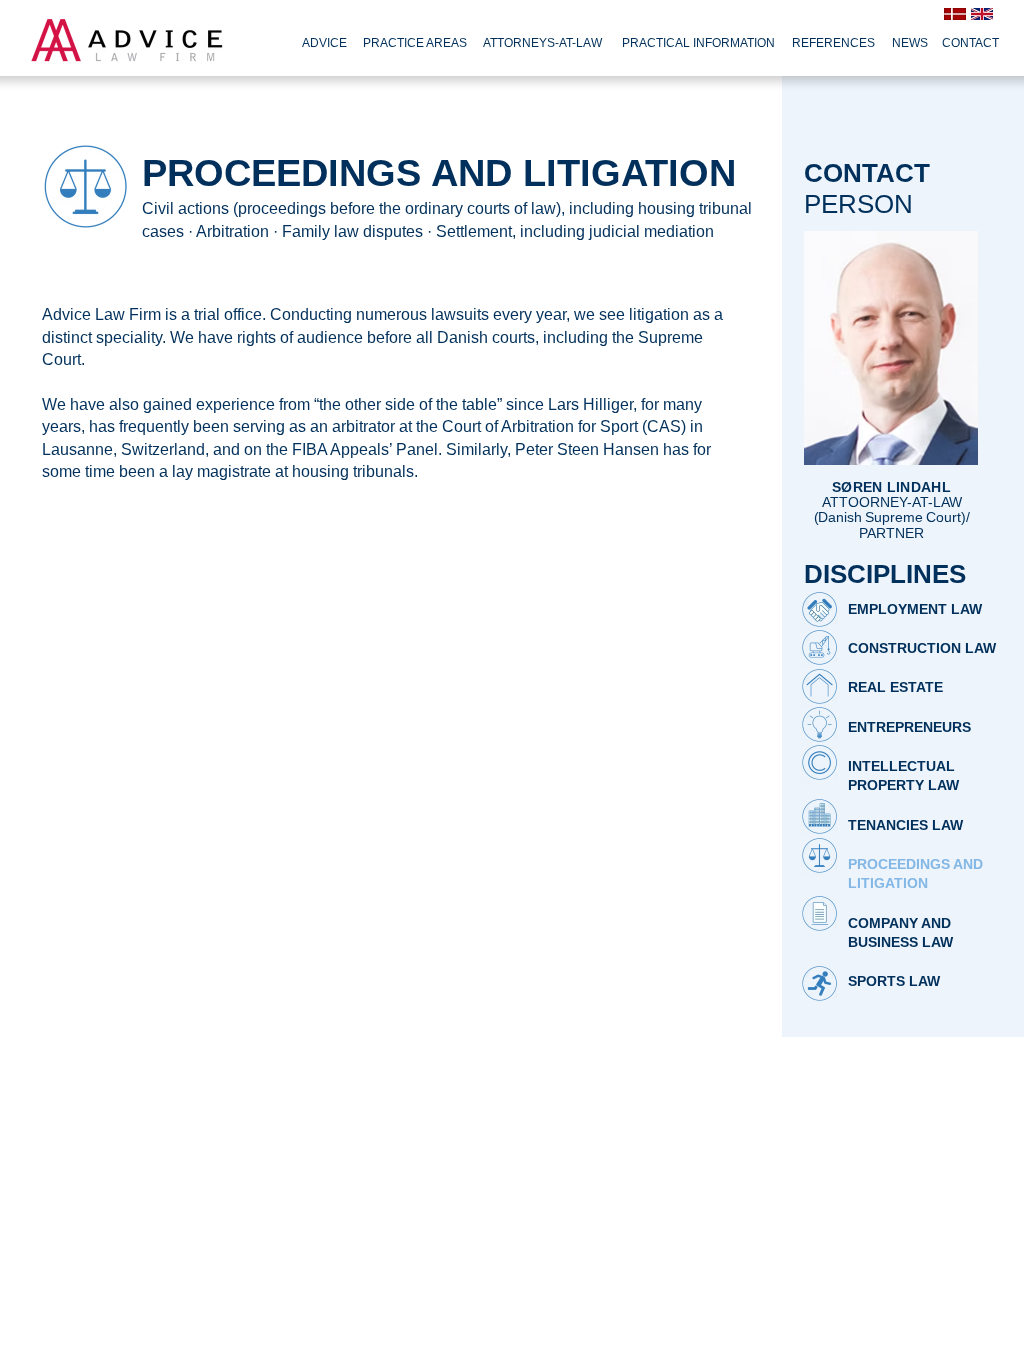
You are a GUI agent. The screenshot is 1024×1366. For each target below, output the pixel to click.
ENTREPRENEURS (909, 727)
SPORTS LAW (900, 981)
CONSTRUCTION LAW (922, 648)
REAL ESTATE (897, 687)
